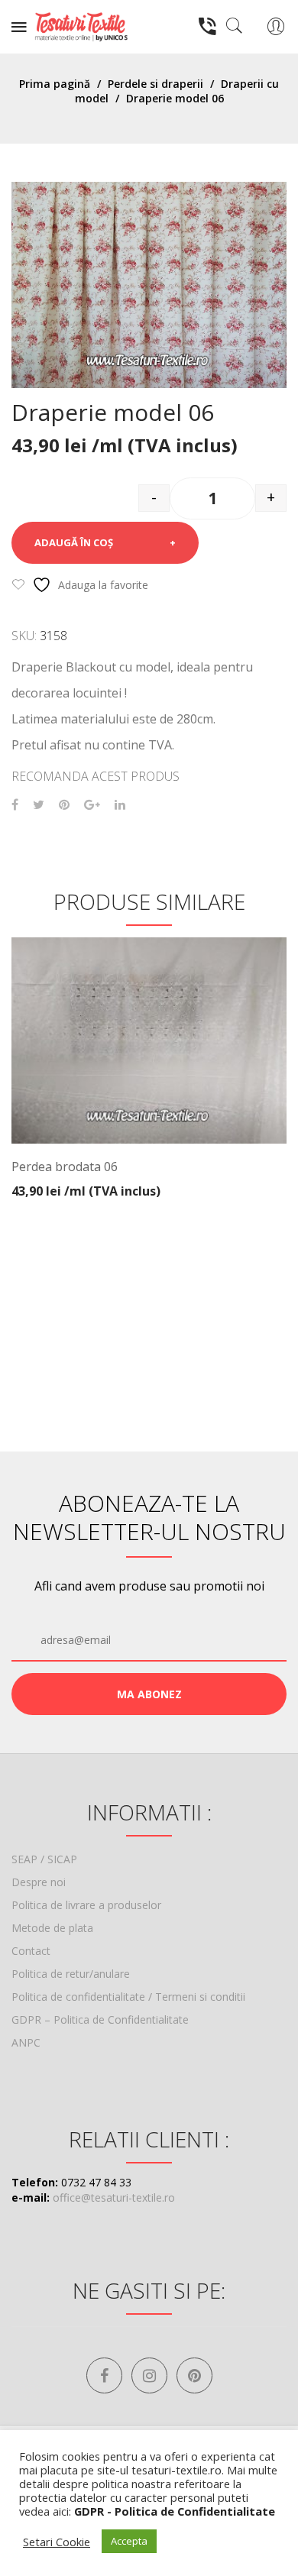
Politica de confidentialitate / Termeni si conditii (128, 1997)
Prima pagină (55, 84)
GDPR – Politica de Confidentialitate (100, 2019)
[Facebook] (15, 805)
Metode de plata (52, 1928)
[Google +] (92, 805)
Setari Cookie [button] (57, 2542)
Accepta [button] (129, 2541)
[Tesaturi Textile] (81, 26)
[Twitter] (39, 805)
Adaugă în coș (74, 542)
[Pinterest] (64, 805)
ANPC (26, 2042)
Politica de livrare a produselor (86, 1905)
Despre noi (39, 1882)
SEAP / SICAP (44, 1859)
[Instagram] (149, 2375)
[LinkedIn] (120, 805)
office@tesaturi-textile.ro (114, 2197)
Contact (31, 1951)
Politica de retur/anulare (71, 1974)
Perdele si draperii (155, 84)
